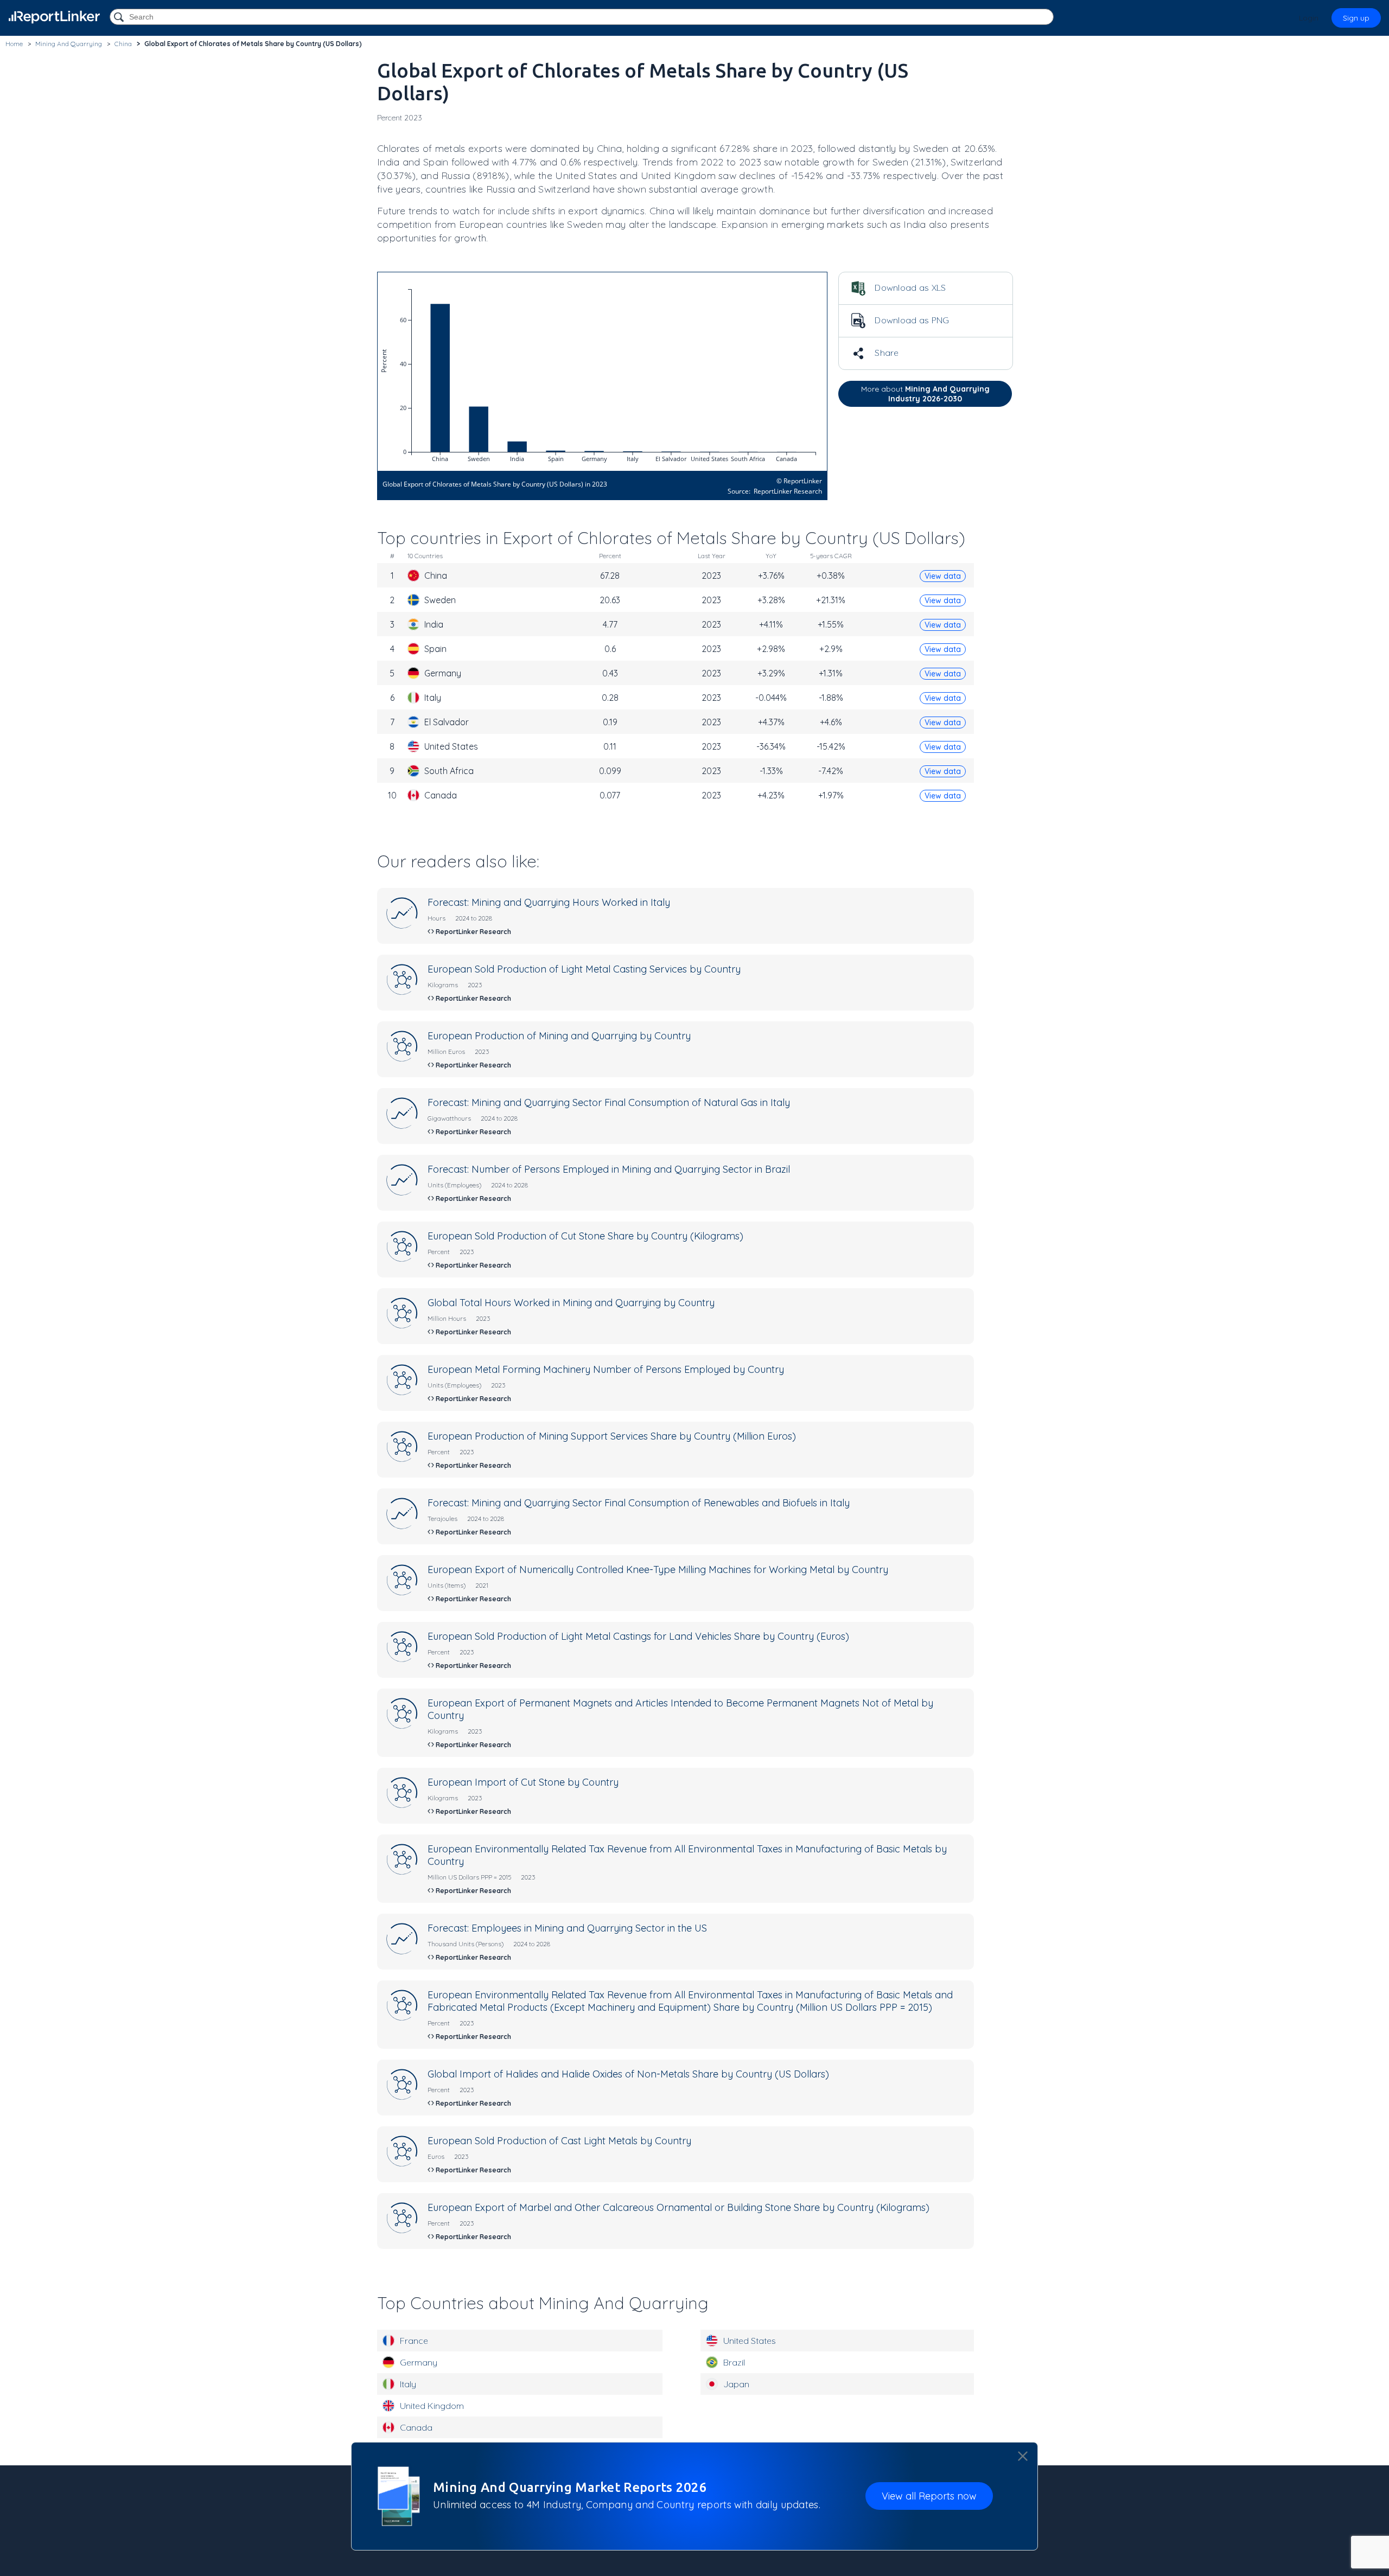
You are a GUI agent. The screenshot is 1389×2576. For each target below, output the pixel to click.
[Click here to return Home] (54, 17)
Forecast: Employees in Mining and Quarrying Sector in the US (567, 1928)
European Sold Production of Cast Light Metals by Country (559, 2141)
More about (925, 394)
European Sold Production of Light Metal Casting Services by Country (584, 969)
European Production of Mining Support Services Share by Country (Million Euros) (612, 1436)
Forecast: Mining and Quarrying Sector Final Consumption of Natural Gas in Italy (609, 1102)
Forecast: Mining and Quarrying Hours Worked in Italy (549, 902)
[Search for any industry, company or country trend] (120, 18)
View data (943, 576)
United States (750, 2341)
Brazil (734, 2362)
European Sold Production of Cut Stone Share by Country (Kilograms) (585, 1236)
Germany (419, 2362)
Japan (736, 2384)
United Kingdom (432, 2406)
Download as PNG (911, 320)
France (414, 2341)
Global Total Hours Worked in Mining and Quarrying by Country (571, 1303)
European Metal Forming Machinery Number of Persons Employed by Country (606, 1369)
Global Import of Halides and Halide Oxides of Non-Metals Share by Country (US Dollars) (628, 2074)
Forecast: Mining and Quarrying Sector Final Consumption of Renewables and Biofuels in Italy (639, 1503)
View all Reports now (929, 2496)
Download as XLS (909, 287)
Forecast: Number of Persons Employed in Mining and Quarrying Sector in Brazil (609, 1169)
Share (886, 353)
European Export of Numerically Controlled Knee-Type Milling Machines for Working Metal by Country (658, 1570)
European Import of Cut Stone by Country (523, 1782)
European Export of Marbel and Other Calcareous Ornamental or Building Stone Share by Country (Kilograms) (678, 2207)
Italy (408, 2384)
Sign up (1356, 18)
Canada (416, 2427)
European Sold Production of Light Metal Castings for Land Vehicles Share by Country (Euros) (638, 1636)
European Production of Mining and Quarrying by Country (559, 1036)
